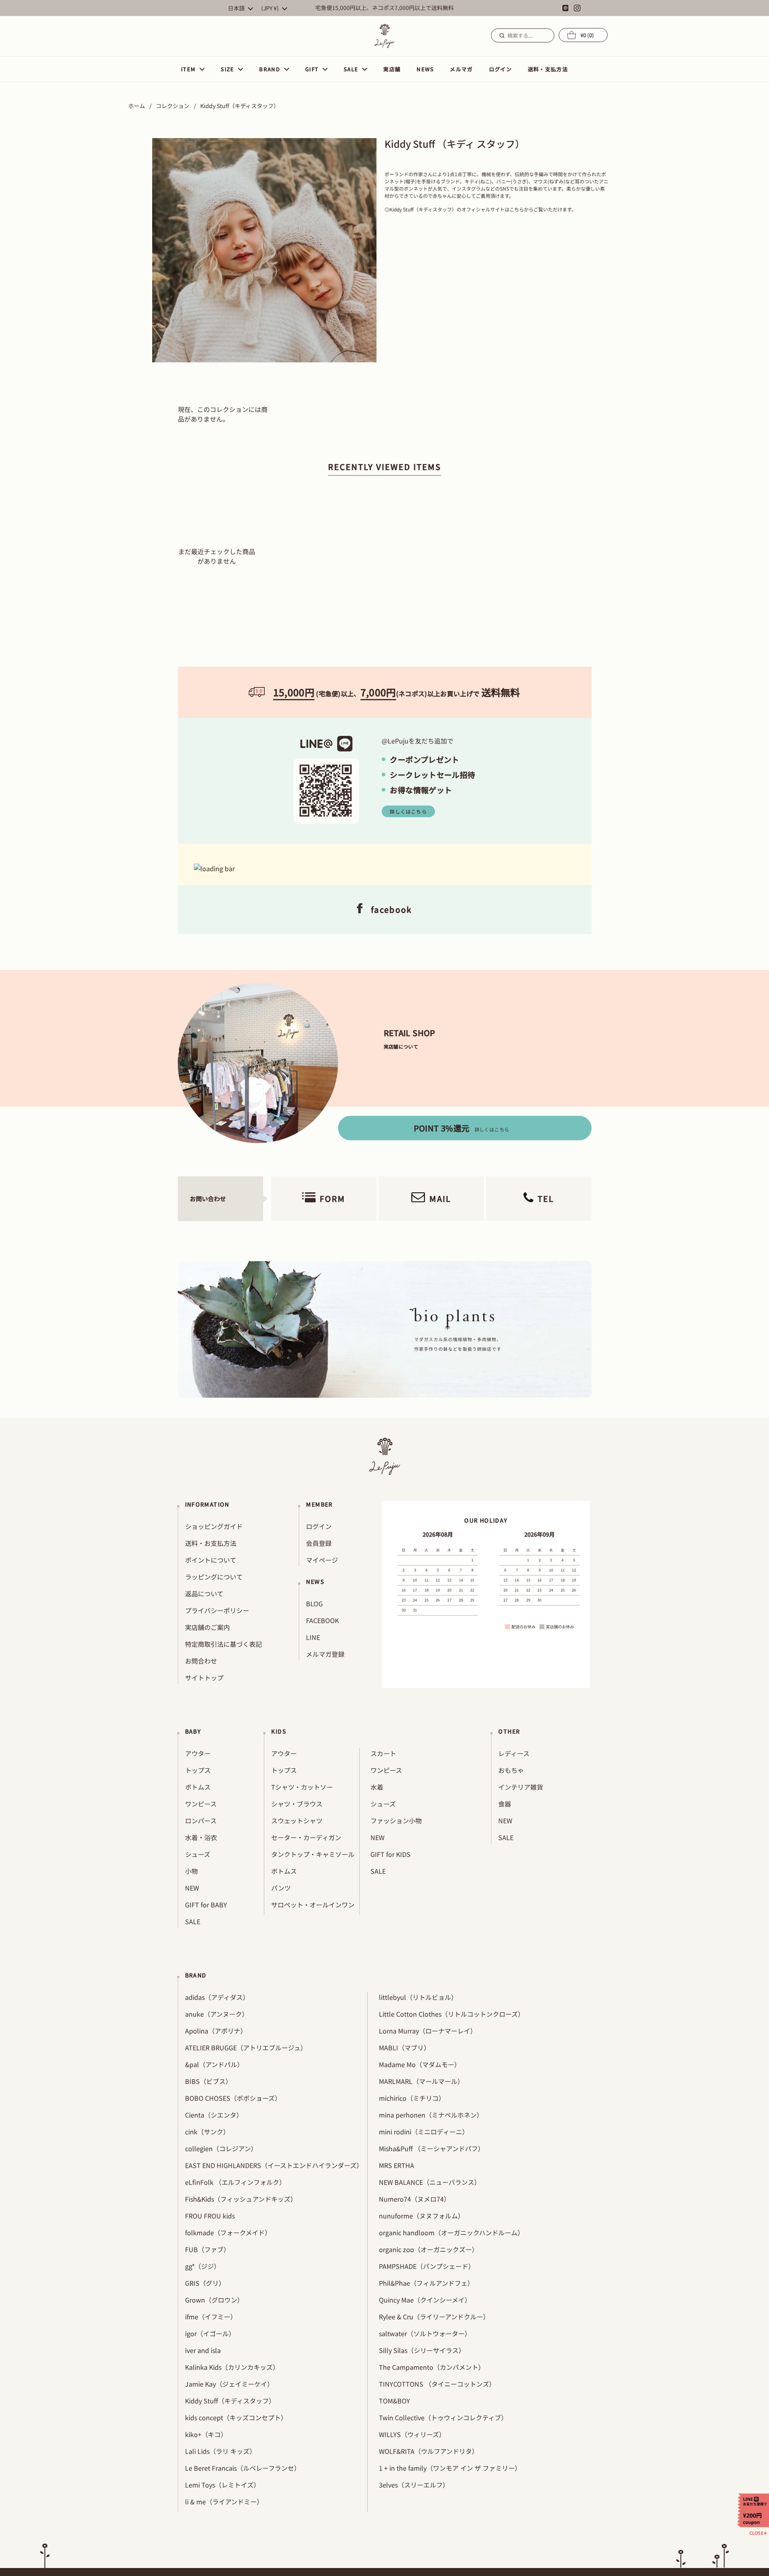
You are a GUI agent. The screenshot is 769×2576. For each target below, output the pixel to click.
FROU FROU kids (210, 2216)
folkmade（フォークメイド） (228, 2232)
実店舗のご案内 (207, 1627)
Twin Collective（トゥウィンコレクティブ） (443, 2417)
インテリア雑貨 (521, 1787)
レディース (514, 1753)
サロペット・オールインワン (313, 1905)
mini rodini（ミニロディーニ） (424, 2132)
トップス (198, 1770)
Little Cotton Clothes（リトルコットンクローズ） (452, 2014)
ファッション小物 (396, 1820)
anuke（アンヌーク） (217, 2014)
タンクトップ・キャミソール (313, 1854)
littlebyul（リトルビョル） (418, 1997)
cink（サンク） (207, 2132)
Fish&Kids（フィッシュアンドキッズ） (241, 2199)
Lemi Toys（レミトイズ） (222, 2485)
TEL (546, 1199)
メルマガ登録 (325, 1654)
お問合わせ (201, 1661)
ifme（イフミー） (211, 2317)
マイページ (322, 1560)
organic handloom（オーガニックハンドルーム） (451, 2232)
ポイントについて (211, 1560)
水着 (377, 1787)
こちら (517, 209)
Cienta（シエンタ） (214, 2115)
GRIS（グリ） (205, 2283)
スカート (383, 1753)
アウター (198, 1753)
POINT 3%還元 (462, 1128)
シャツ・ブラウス (297, 1804)
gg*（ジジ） (203, 2266)
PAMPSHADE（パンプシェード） (427, 2266)
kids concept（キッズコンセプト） (236, 2417)
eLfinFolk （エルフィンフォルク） (235, 2182)
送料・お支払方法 (211, 1543)
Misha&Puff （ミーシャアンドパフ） (432, 2148)
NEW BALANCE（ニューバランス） (430, 2182)
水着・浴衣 (201, 1837)
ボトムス (198, 1787)
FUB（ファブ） (207, 2249)
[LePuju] (384, 36)
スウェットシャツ (297, 1820)
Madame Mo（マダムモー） (420, 2064)
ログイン (319, 1526)
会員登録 (319, 1543)
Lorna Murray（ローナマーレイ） (428, 2031)
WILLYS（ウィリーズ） (412, 2434)
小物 (191, 1871)
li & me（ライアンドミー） (224, 2502)
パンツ (281, 1888)
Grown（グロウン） (214, 2300)
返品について (204, 1593)
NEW (192, 1888)
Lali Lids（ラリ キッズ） (220, 2451)
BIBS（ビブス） (208, 2081)
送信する (501, 35)
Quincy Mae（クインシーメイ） (425, 2300)
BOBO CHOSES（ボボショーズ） (233, 2098)
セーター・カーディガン (306, 1837)
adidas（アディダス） (217, 1997)
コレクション (173, 106)
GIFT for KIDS (391, 1854)
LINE (313, 1637)
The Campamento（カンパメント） (432, 2367)
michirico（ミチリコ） (412, 2098)
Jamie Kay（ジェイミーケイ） (229, 2384)
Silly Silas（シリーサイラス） (422, 2350)
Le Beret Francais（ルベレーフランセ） (243, 2468)
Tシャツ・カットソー (302, 1787)
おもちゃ (511, 1770)
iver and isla (203, 2350)
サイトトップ (204, 1678)
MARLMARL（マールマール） (421, 2081)
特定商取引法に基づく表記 (223, 1644)
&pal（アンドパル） (214, 2064)
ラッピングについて (214, 1577)
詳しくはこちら (408, 811)
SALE (193, 1921)
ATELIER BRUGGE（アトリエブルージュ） (246, 2048)
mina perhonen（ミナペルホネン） (431, 2115)
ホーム (137, 106)
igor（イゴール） (210, 2333)
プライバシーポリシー (217, 1610)
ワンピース (201, 1804)
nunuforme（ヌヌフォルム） (422, 2216)
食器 (505, 1804)
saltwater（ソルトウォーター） (425, 2333)
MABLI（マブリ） (405, 2048)
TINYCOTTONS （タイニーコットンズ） (437, 2384)
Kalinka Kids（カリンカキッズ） (232, 2367)
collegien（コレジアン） (221, 2148)
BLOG (314, 1603)
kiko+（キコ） (206, 2434)
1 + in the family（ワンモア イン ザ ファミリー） (450, 2468)
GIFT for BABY (206, 1905)
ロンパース (201, 1820)
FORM (332, 1199)
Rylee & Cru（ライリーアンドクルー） (434, 2317)
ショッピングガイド (214, 1526)
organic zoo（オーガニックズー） (429, 2249)
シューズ (198, 1854)
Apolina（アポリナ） (216, 2031)
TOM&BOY (395, 2401)
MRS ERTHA (397, 2165)
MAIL (440, 1199)
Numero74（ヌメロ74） (415, 2199)
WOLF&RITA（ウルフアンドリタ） (429, 2451)
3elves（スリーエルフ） (414, 2485)
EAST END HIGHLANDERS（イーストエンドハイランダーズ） (274, 2165)
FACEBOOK (322, 1620)
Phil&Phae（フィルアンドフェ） (426, 2283)
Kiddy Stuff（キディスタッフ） (230, 2401)
